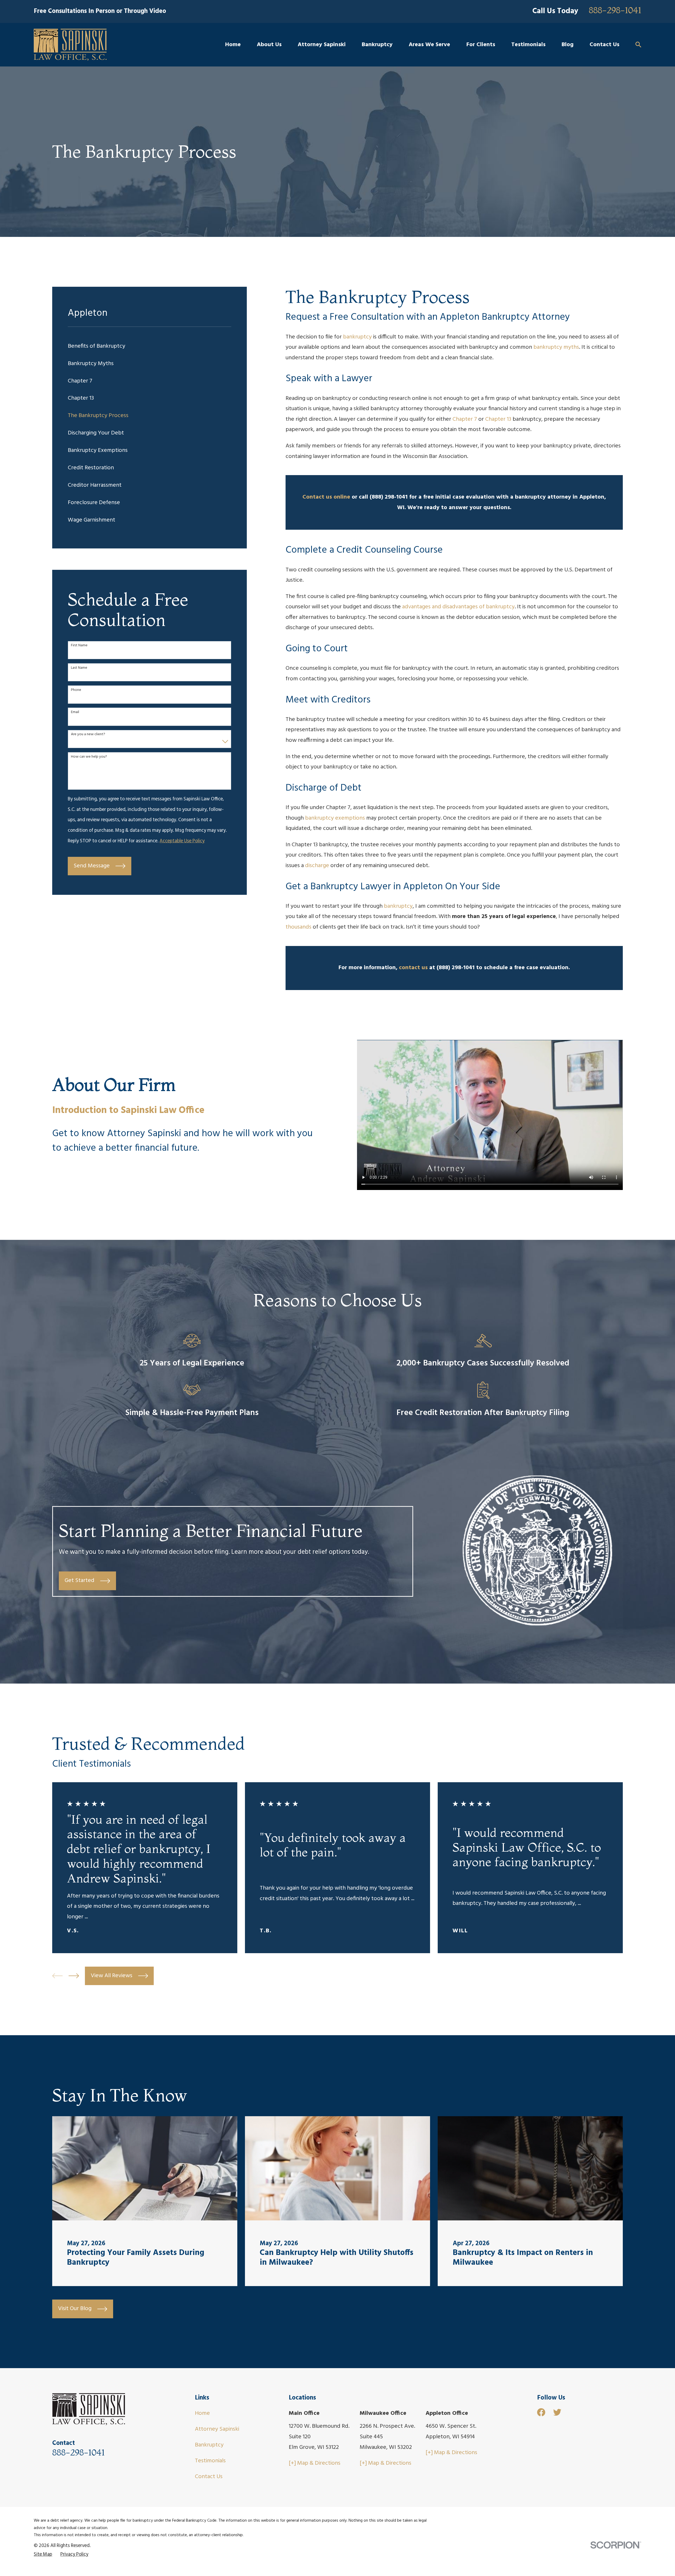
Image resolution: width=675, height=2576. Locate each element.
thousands (298, 927)
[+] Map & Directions (315, 2463)
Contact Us (209, 2477)
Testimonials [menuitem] (528, 45)
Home (202, 2413)
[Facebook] (541, 2412)
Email (75, 712)
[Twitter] (557, 2412)
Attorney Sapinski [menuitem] (322, 45)
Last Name (79, 668)
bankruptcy (357, 337)
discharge (317, 866)
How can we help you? (89, 757)
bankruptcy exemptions (335, 818)
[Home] (70, 45)
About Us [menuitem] (269, 45)
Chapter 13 (498, 419)
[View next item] (74, 1976)
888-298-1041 (615, 11)
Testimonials (210, 2461)
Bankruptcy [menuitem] (377, 45)
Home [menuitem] (233, 45)
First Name (79, 646)
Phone (76, 690)
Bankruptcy (209, 2445)
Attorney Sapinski (217, 2429)
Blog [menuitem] (568, 45)
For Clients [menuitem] (481, 45)
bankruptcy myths (556, 347)
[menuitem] (150, 346)
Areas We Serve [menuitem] (429, 45)
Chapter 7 (465, 419)
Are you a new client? (88, 735)
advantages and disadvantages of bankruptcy (458, 607)
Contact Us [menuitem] (604, 45)
